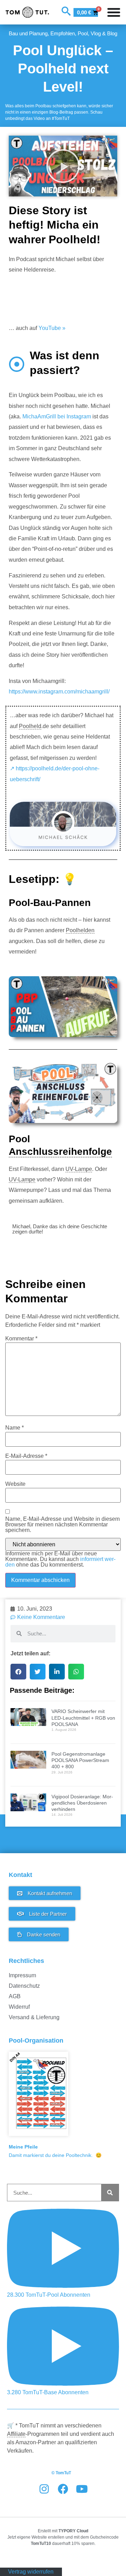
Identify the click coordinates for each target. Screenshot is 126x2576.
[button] (63, 166)
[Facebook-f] (63, 2489)
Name (15, 1428)
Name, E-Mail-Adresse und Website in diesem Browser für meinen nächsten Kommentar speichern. (62, 1525)
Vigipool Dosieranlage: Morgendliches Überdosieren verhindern (82, 1803)
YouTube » (52, 328)
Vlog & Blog (104, 33)
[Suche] (110, 2193)
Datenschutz (24, 1986)
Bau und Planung (28, 33)
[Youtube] (82, 2489)
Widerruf (19, 2007)
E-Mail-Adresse (26, 1456)
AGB (15, 1996)
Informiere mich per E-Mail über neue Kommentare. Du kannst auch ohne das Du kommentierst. (60, 1559)
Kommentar (21, 1339)
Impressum (22, 1975)
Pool (83, 33)
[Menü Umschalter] (114, 12)
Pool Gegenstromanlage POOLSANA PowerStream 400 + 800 (80, 1760)
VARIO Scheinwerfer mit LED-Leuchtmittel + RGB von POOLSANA (83, 1718)
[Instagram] (44, 2489)
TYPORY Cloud (73, 2531)
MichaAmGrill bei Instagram (57, 416)
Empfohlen (63, 33)
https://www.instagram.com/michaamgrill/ (59, 692)
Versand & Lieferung (34, 2017)
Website (15, 1484)
